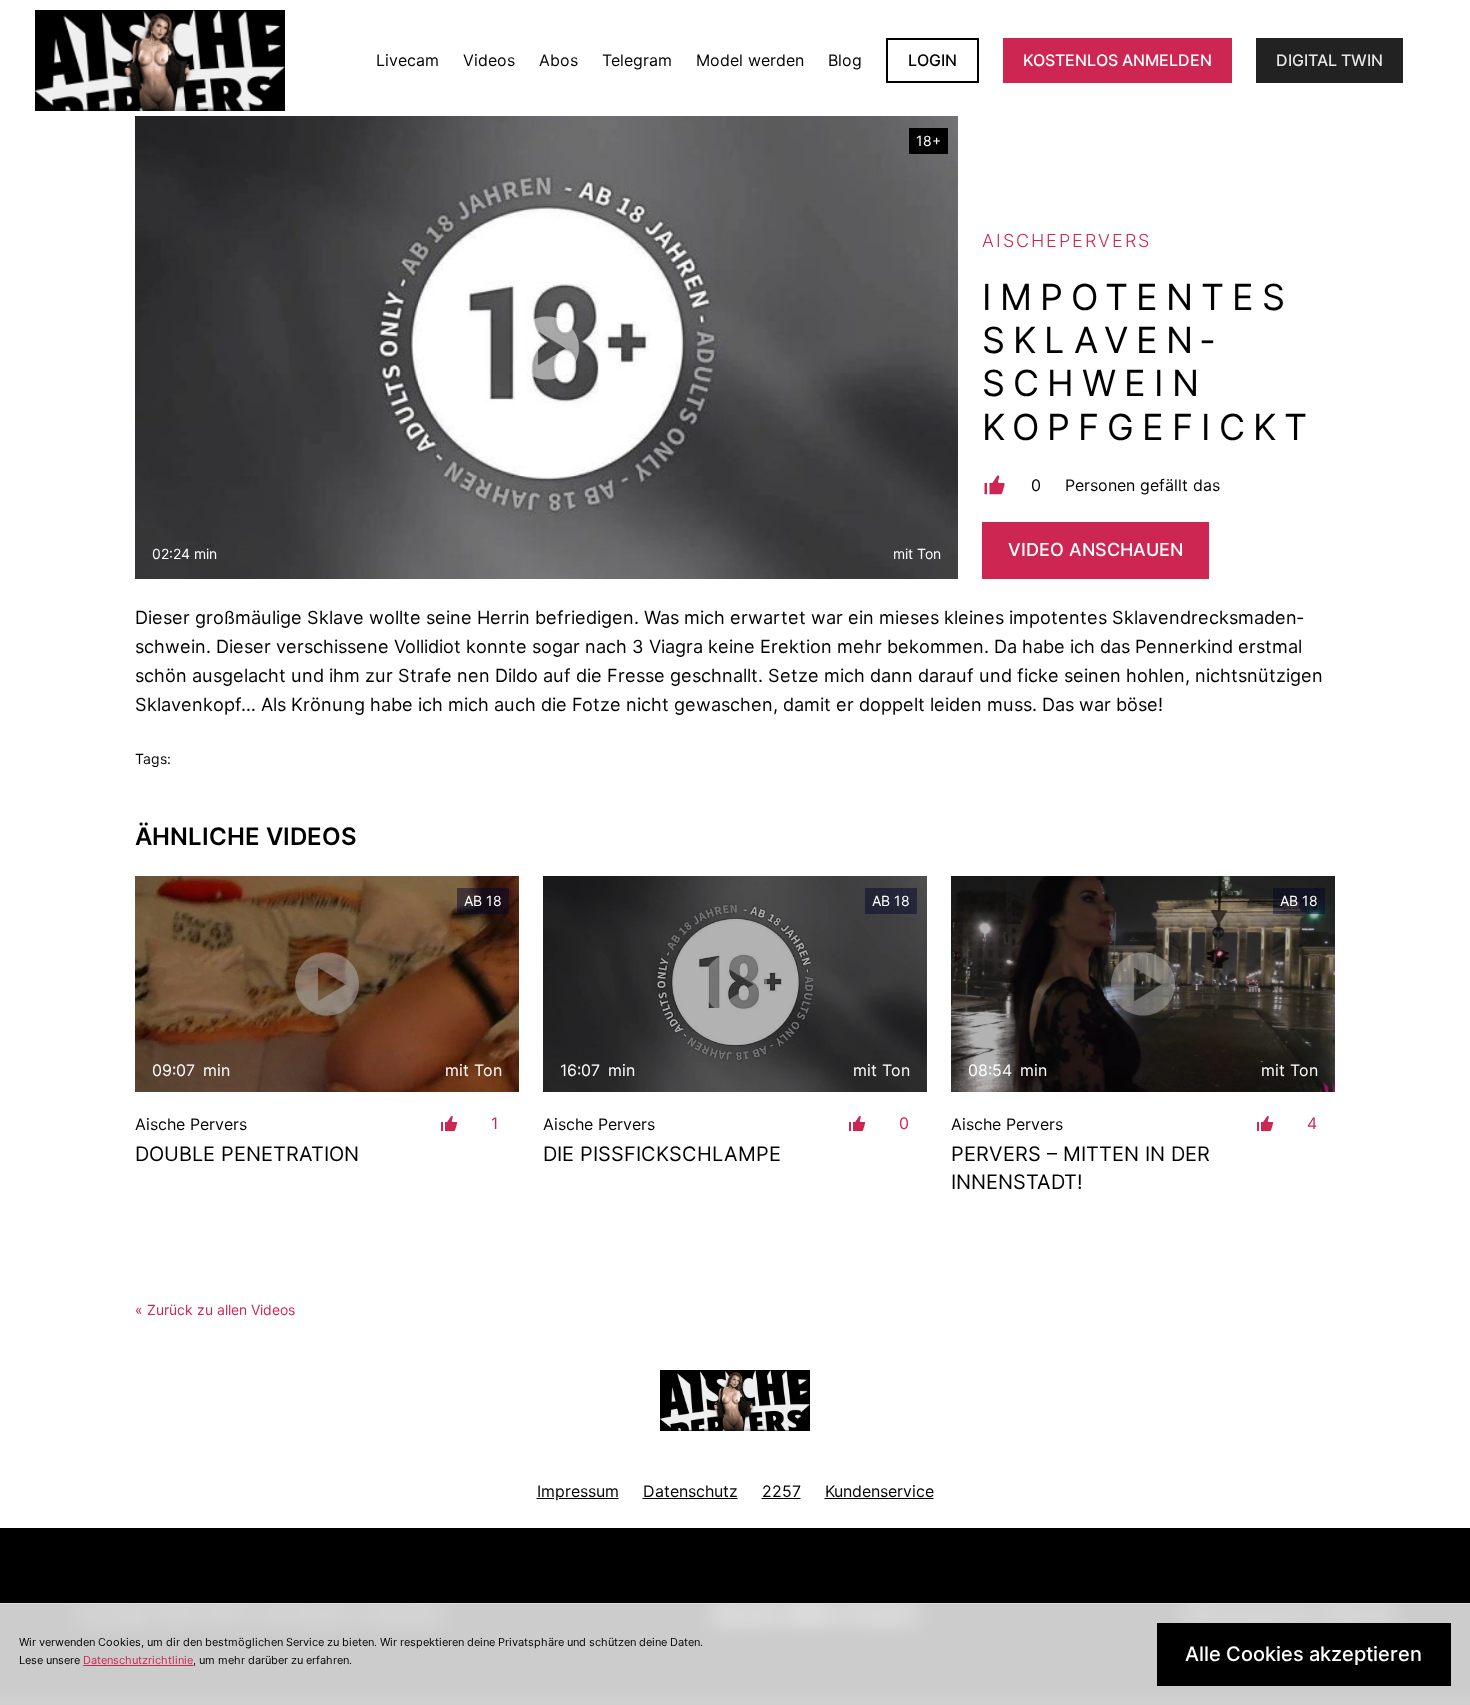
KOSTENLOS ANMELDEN (1117, 60)
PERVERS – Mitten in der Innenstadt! (1080, 1168)
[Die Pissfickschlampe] (735, 984)
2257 (781, 1491)
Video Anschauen (1095, 549)
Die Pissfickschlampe (662, 1154)
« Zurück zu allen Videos (215, 1309)
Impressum (578, 1491)
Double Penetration (247, 1154)
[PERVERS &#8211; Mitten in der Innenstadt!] (1143, 984)
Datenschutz (690, 1491)
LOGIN (932, 60)
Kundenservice (879, 1491)
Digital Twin (1329, 60)
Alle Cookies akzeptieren (1303, 1654)
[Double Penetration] (327, 984)
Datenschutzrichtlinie (138, 1660)
